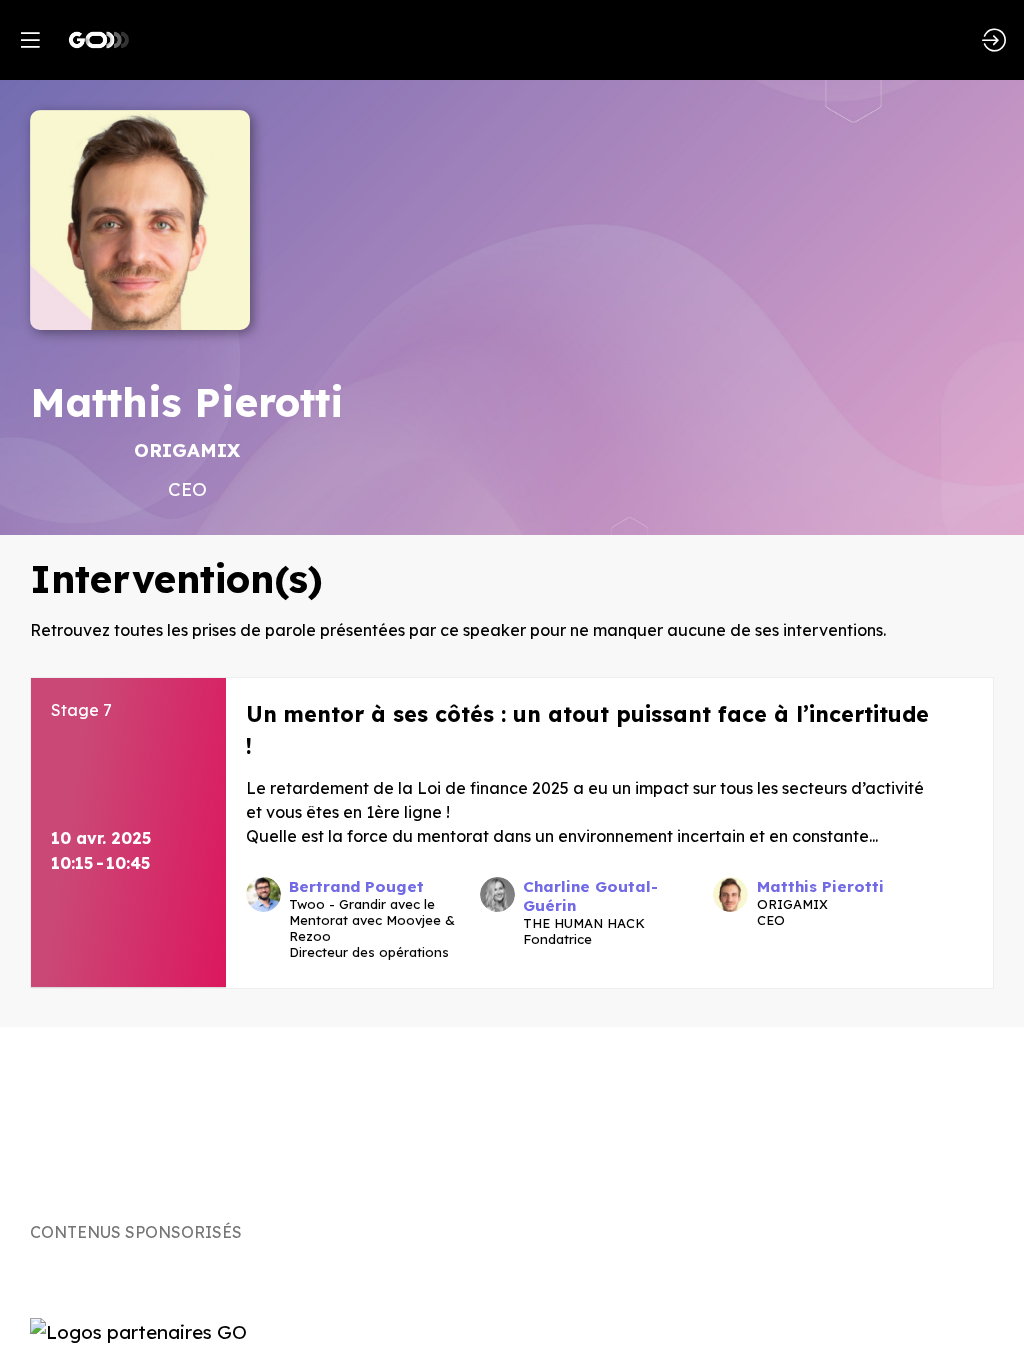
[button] (30, 40)
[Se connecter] (994, 40)
